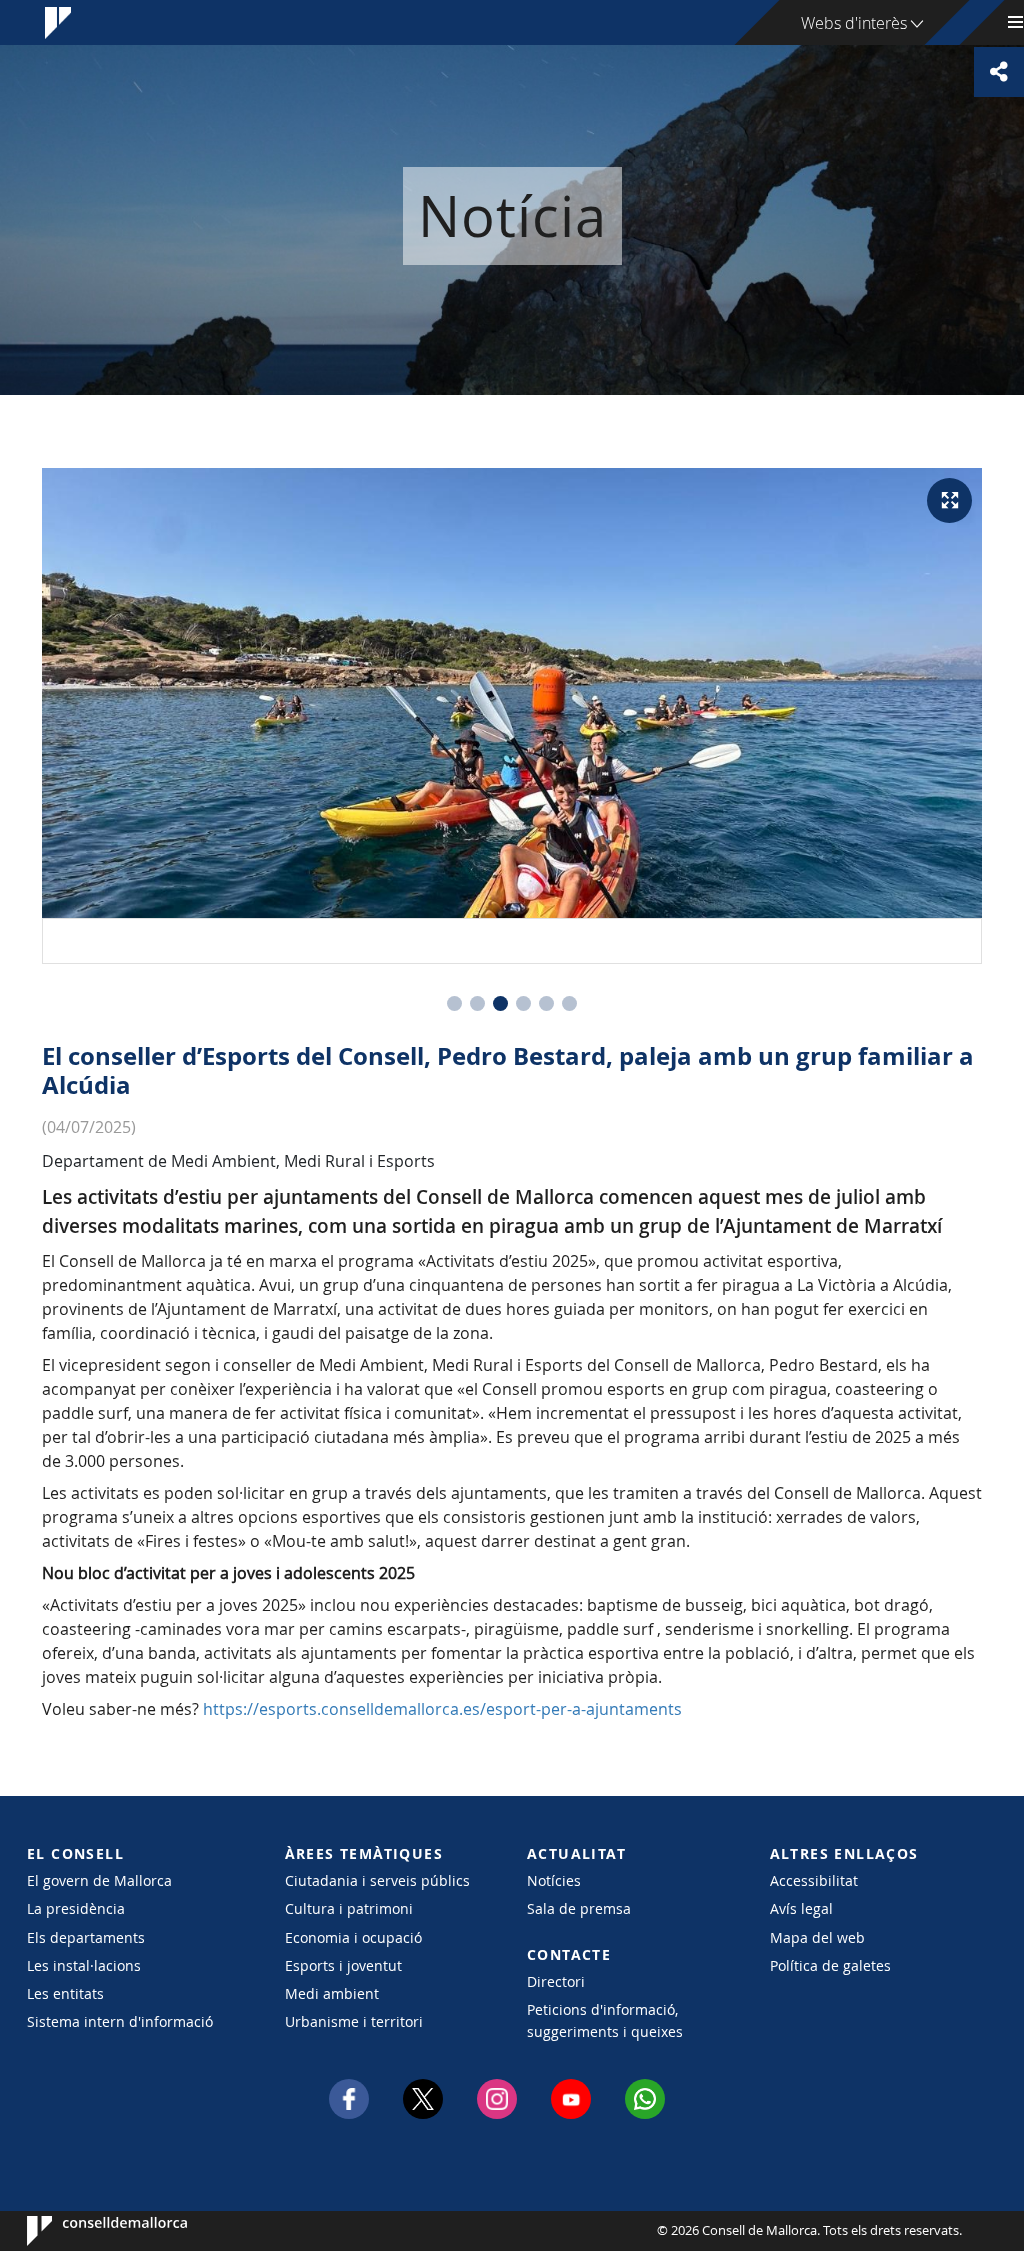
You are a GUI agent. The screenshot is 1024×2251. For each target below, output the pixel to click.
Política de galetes (830, 1965)
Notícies (554, 1880)
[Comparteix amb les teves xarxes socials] (999, 72)
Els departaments (86, 1937)
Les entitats (65, 1993)
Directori (556, 1981)
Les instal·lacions (84, 1965)
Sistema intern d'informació (120, 2021)
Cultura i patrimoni (349, 1908)
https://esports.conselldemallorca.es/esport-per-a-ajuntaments (442, 1709)
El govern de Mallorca (99, 1880)
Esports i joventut (343, 1965)
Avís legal (801, 1908)
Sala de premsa (579, 1908)
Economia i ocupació (353, 1937)
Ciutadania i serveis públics (377, 1880)
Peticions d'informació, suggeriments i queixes (605, 2020)
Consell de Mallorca (87, 2231)
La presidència (76, 1908)
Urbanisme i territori (354, 2021)
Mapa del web (817, 1937)
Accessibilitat (814, 1880)
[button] (454, 1003)
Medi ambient (332, 1993)
